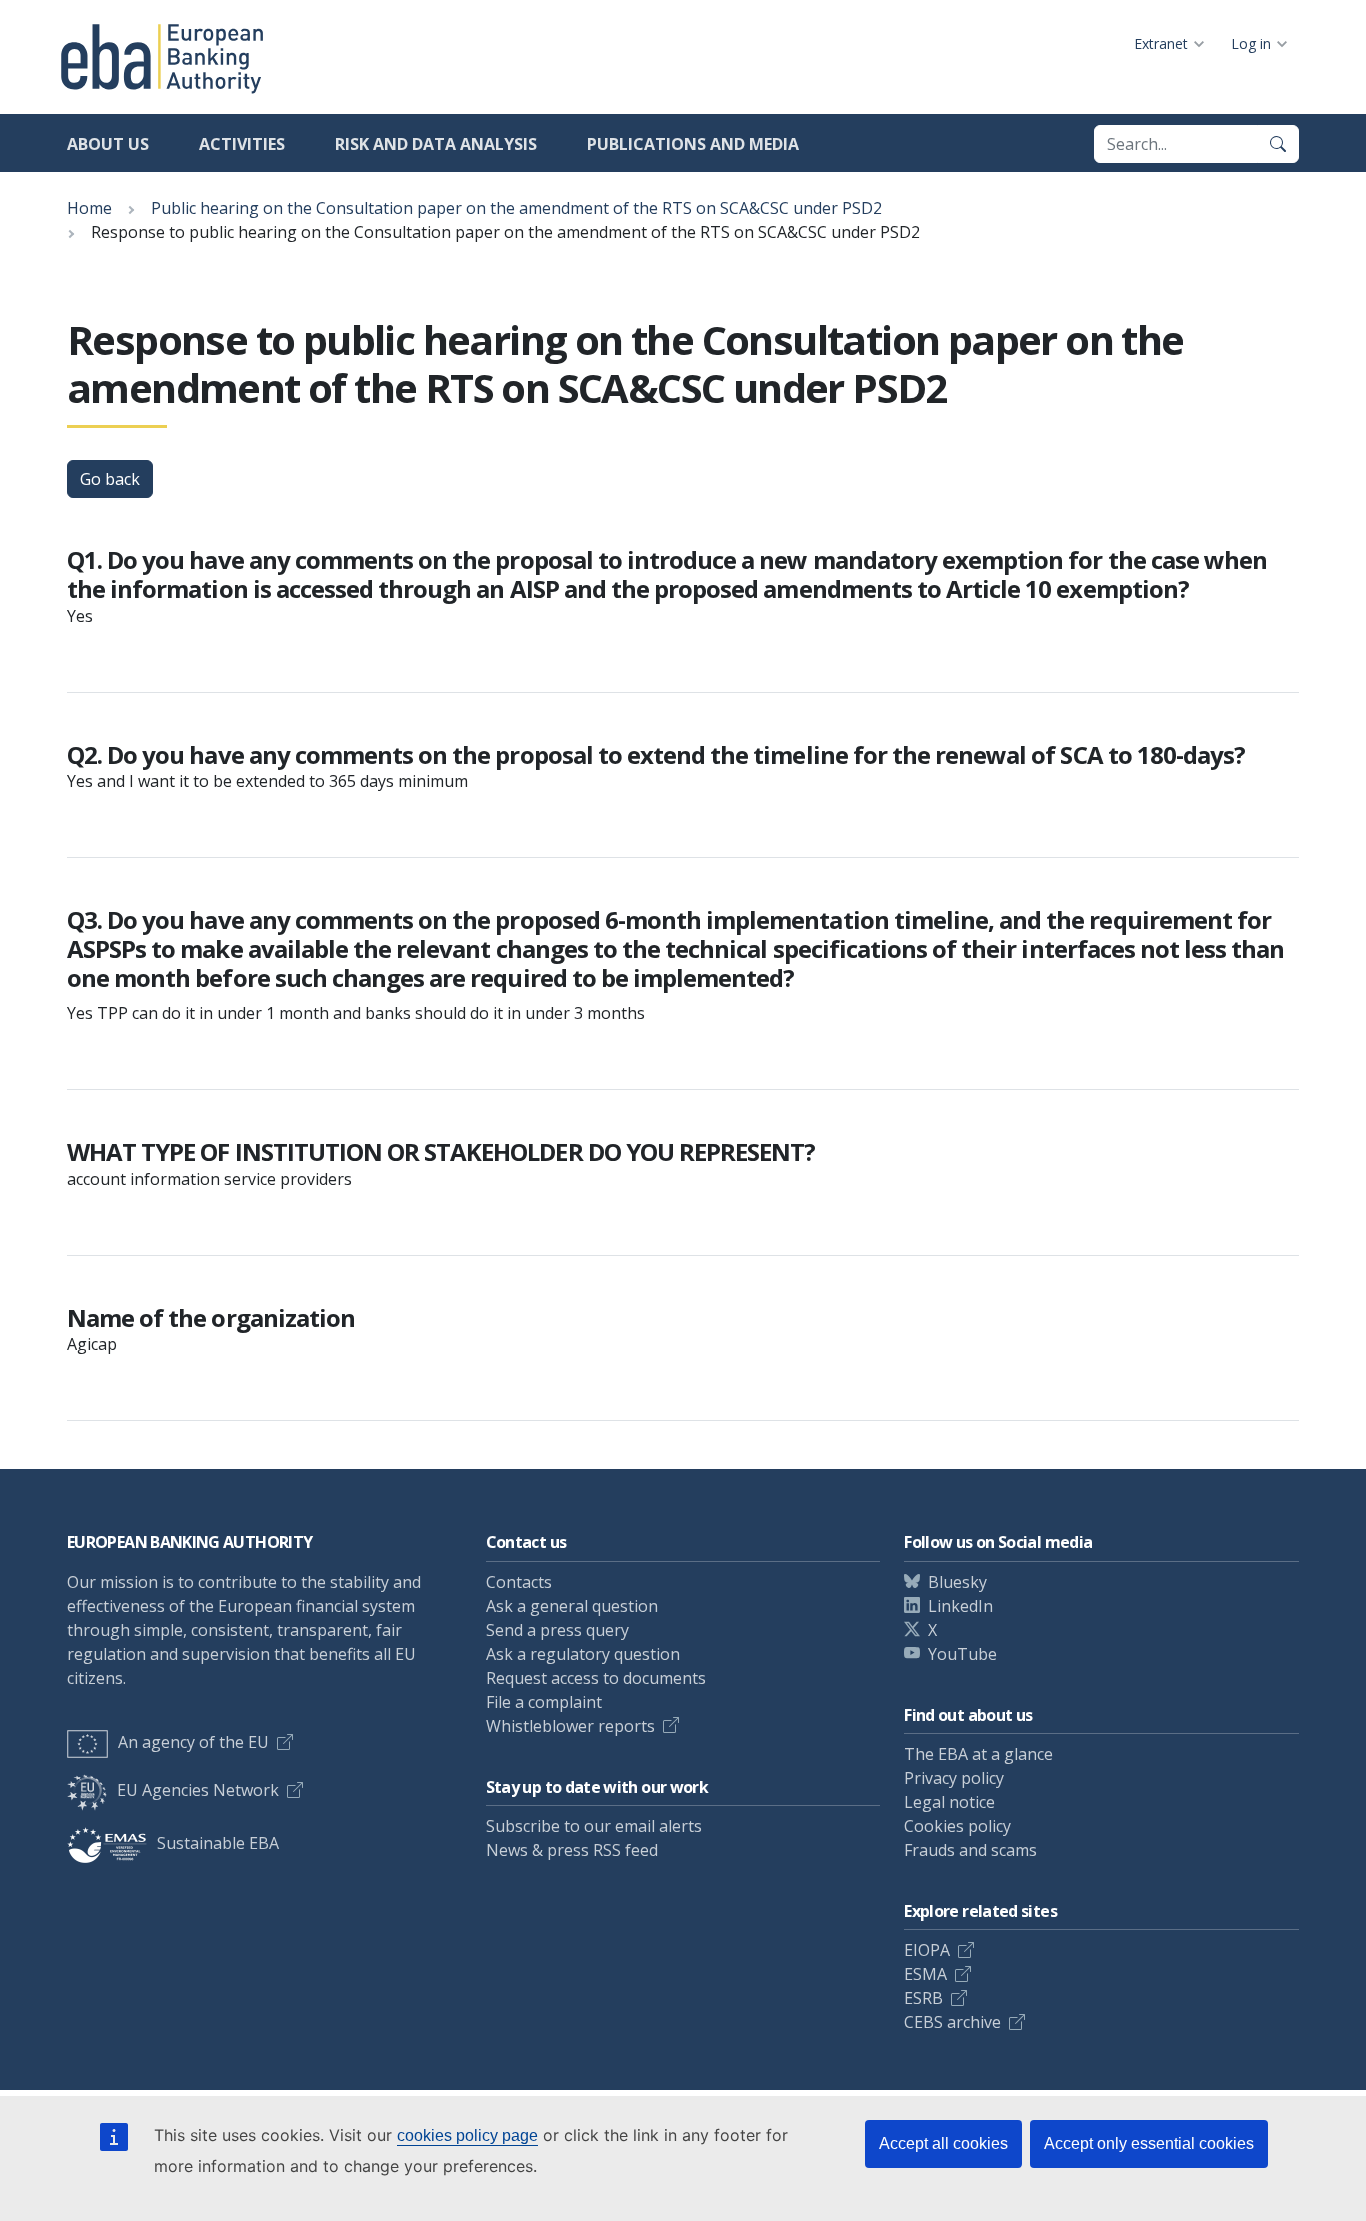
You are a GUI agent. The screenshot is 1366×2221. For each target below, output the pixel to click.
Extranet (1161, 43)
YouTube (962, 1654)
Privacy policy (954, 1778)
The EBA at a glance (978, 1754)
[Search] (1278, 144)
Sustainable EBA (218, 1843)
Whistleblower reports (570, 1726)
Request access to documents (596, 1678)
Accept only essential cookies (1149, 2143)
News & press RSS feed (572, 1850)
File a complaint (544, 1702)
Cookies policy (957, 1826)
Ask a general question (572, 1606)
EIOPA (927, 1950)
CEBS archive (952, 2022)
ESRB (923, 1998)
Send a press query (557, 1630)
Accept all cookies (943, 2143)
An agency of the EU (193, 1742)
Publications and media (693, 144)
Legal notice (949, 1802)
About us (108, 144)
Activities (242, 144)
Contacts (519, 1582)
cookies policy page (467, 2135)
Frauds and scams (970, 1850)
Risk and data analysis (436, 144)
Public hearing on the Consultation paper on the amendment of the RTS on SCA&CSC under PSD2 (516, 208)
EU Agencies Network (198, 1790)
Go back (110, 479)
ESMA (925, 1974)
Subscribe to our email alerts (594, 1826)
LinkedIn (960, 1606)
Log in (1251, 43)
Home (89, 208)
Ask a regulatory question (583, 1654)
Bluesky (957, 1582)
